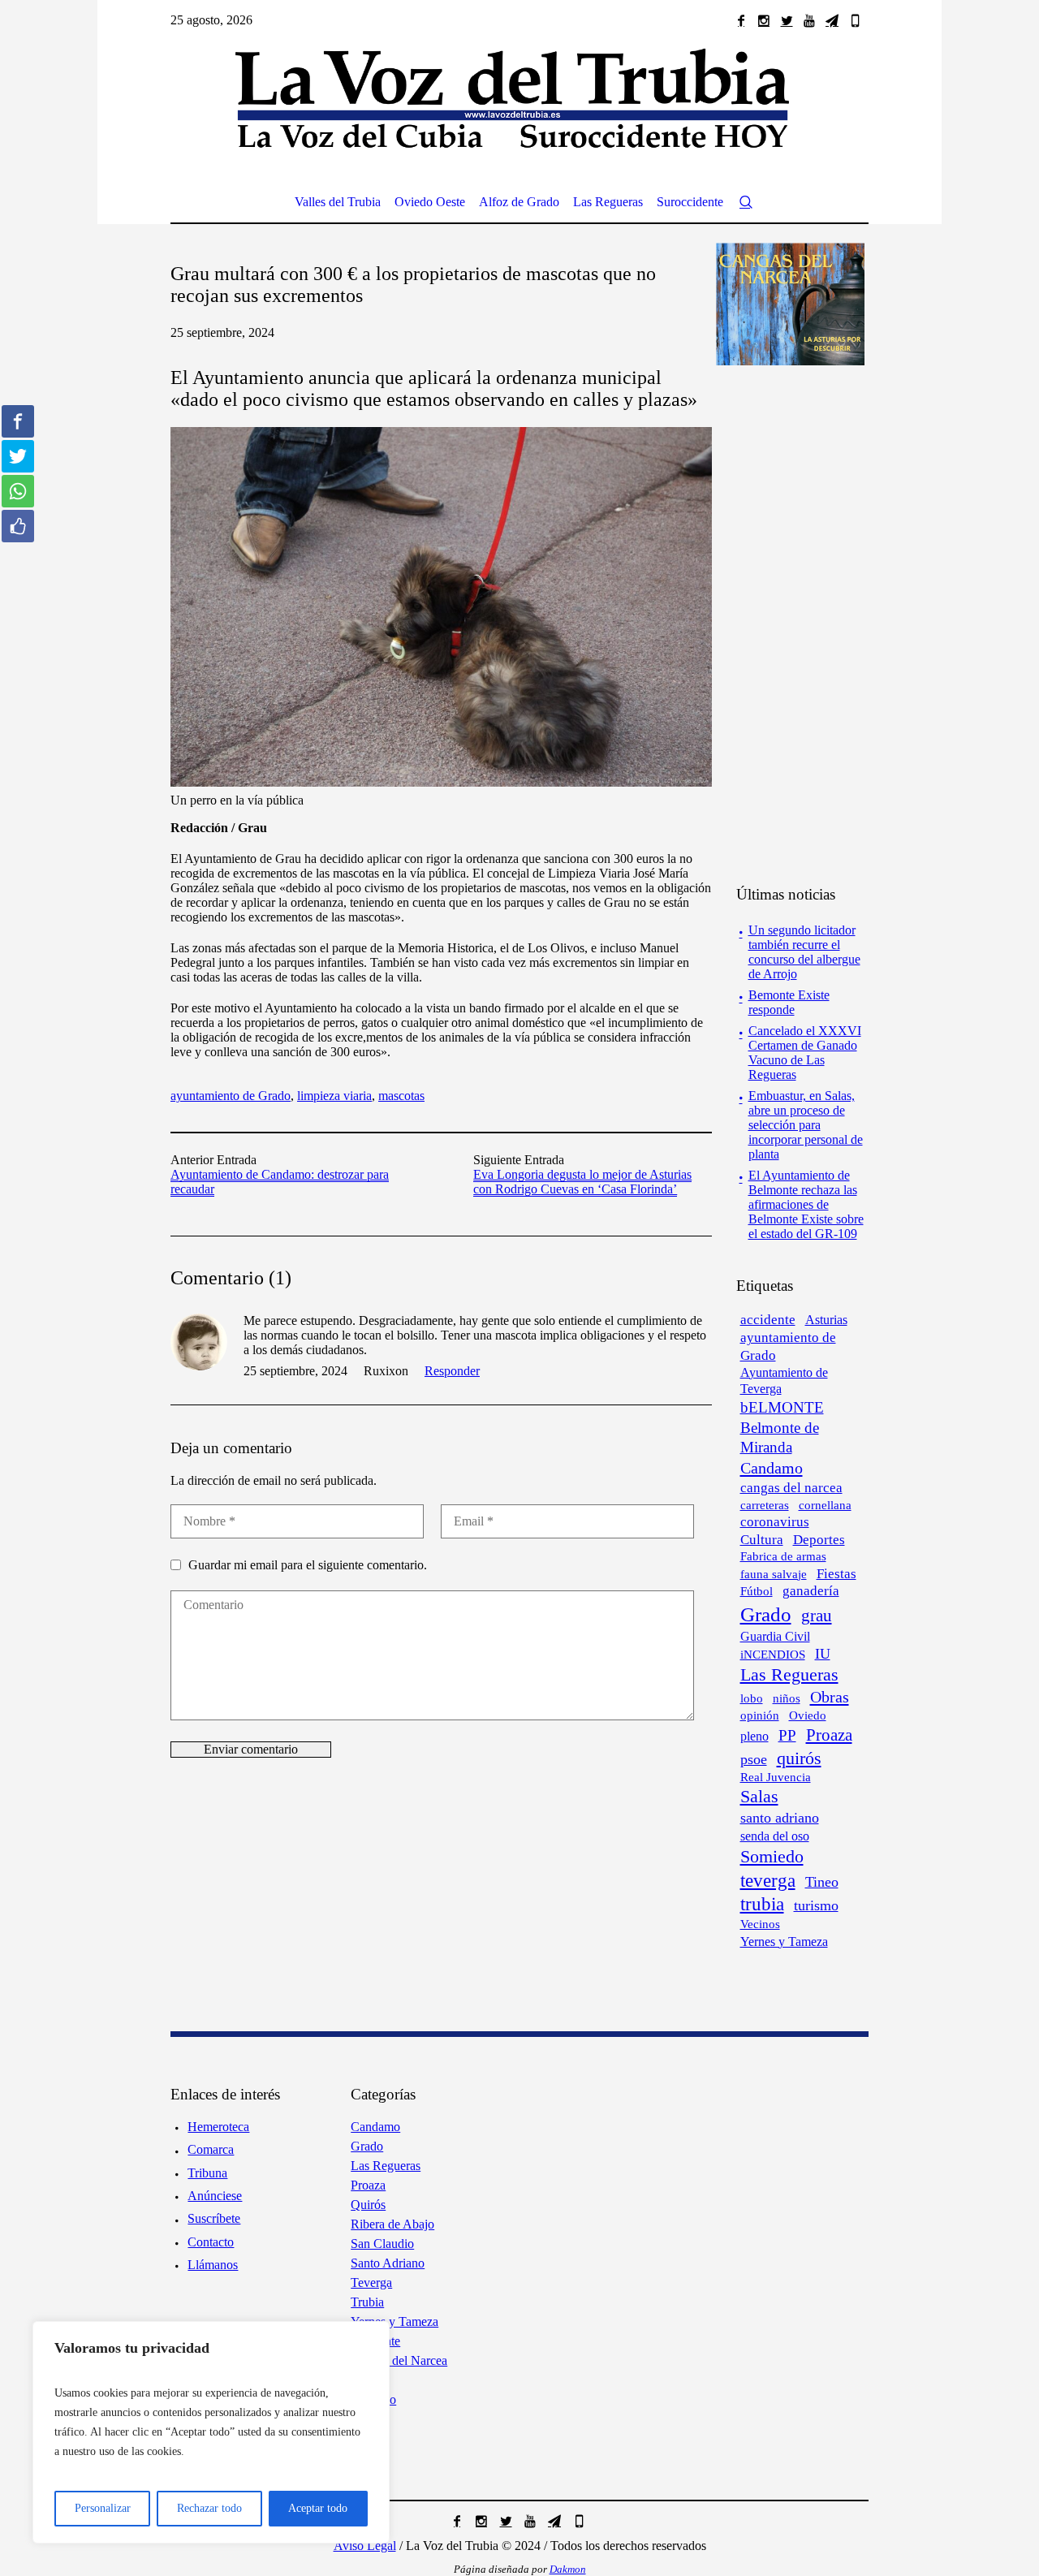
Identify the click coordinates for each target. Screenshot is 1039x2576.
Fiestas (836, 1574)
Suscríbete (214, 2218)
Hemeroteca (218, 2127)
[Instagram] (764, 20)
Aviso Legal (365, 2546)
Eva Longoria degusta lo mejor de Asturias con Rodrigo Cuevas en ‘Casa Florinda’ (582, 1182)
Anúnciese (215, 2196)
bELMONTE (782, 1407)
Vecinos (760, 1924)
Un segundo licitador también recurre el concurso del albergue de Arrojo (804, 952)
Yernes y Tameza (784, 1942)
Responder (452, 1371)
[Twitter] (787, 20)
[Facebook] (741, 20)
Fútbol (757, 1591)
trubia (762, 1904)
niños (787, 1698)
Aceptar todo (318, 2508)
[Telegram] (832, 20)
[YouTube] (809, 20)
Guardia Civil (775, 1636)
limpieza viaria (334, 1096)
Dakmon (568, 2569)
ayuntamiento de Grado (231, 1096)
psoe (754, 1759)
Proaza (829, 1735)
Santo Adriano (388, 2263)
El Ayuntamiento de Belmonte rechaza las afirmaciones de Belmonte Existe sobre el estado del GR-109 (806, 1204)
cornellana (825, 1505)
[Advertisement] (818, 624)
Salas (759, 1797)
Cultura (762, 1540)
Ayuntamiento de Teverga (784, 1381)
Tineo (822, 1882)
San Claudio (382, 2244)
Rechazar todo (209, 2508)
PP (787, 1735)
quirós (799, 1758)
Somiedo (772, 1857)
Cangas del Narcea (399, 2360)
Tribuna (207, 2173)
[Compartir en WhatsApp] (18, 491)
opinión (760, 1715)
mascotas (401, 1096)
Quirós (368, 2205)
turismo (816, 1905)
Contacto (211, 2242)
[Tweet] (18, 456)
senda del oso (775, 1836)
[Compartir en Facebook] (18, 421)
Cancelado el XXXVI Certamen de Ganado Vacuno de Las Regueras (805, 1053)
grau (817, 1616)
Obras (830, 1697)
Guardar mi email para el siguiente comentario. (308, 1565)
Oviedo (808, 1715)
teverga (768, 1880)
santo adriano (780, 1818)
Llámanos (213, 2265)
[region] (211, 2432)
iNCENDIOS (773, 1655)
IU (823, 1654)
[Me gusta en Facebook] (18, 526)
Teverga (371, 2283)
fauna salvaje (774, 1574)
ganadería (811, 1591)
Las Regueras (789, 1675)
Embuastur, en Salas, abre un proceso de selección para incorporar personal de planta (806, 1125)
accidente (768, 1320)
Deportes (819, 1540)
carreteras (765, 1505)
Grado (766, 1614)
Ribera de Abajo (392, 2224)
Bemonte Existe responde (789, 1002)
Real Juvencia (776, 1777)
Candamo (772, 1468)
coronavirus (775, 1522)
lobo (752, 1698)
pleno (754, 1736)
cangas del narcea (791, 1488)
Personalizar (103, 2508)
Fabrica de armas (783, 1556)
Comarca (211, 2149)
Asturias (826, 1320)
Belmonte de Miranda (780, 1437)
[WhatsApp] (855, 20)
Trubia (367, 2302)
